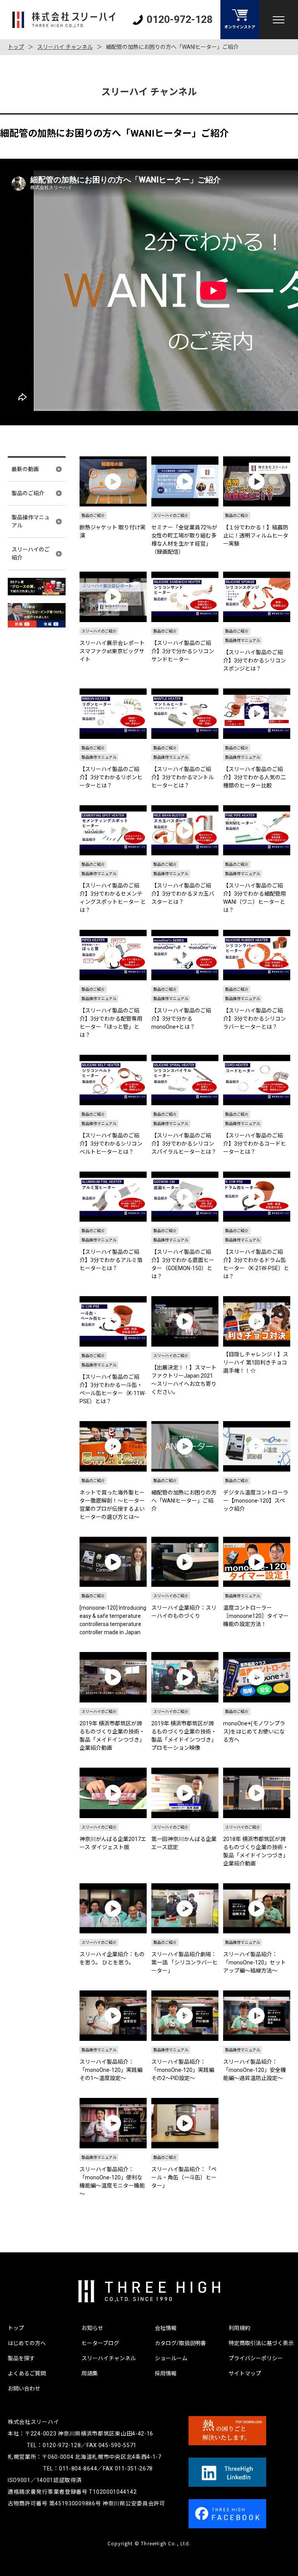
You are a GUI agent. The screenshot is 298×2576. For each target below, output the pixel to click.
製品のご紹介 (28, 493)
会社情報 (166, 2328)
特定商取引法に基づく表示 (261, 2343)
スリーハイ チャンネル (65, 47)
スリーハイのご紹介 (31, 554)
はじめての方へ (27, 2343)
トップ (16, 47)
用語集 (90, 2373)
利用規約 (239, 2328)
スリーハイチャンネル (109, 2358)
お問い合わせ (24, 2389)
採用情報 (166, 2373)
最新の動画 (25, 469)
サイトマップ (245, 2373)
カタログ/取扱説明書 (180, 2343)
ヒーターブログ (100, 2343)
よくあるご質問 (27, 2373)
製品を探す (21, 2358)
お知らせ (92, 2328)
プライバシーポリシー (256, 2358)
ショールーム (171, 2358)
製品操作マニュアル (31, 521)
